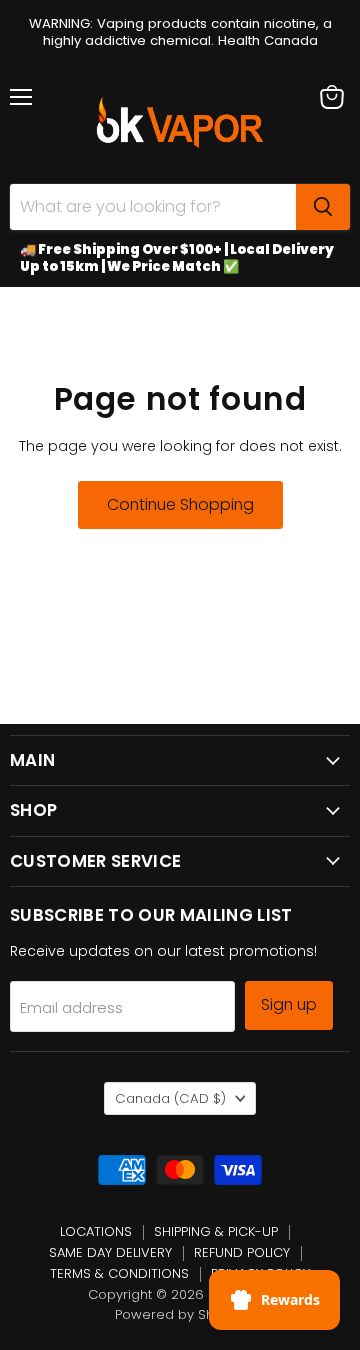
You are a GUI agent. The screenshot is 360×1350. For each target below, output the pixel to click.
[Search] (323, 207)
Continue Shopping (180, 504)
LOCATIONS (96, 1231)
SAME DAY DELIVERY (110, 1252)
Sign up (289, 1004)
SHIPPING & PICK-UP (216, 1231)
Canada (170, 1098)
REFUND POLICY (242, 1252)
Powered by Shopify (180, 1314)
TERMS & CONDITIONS (119, 1273)
